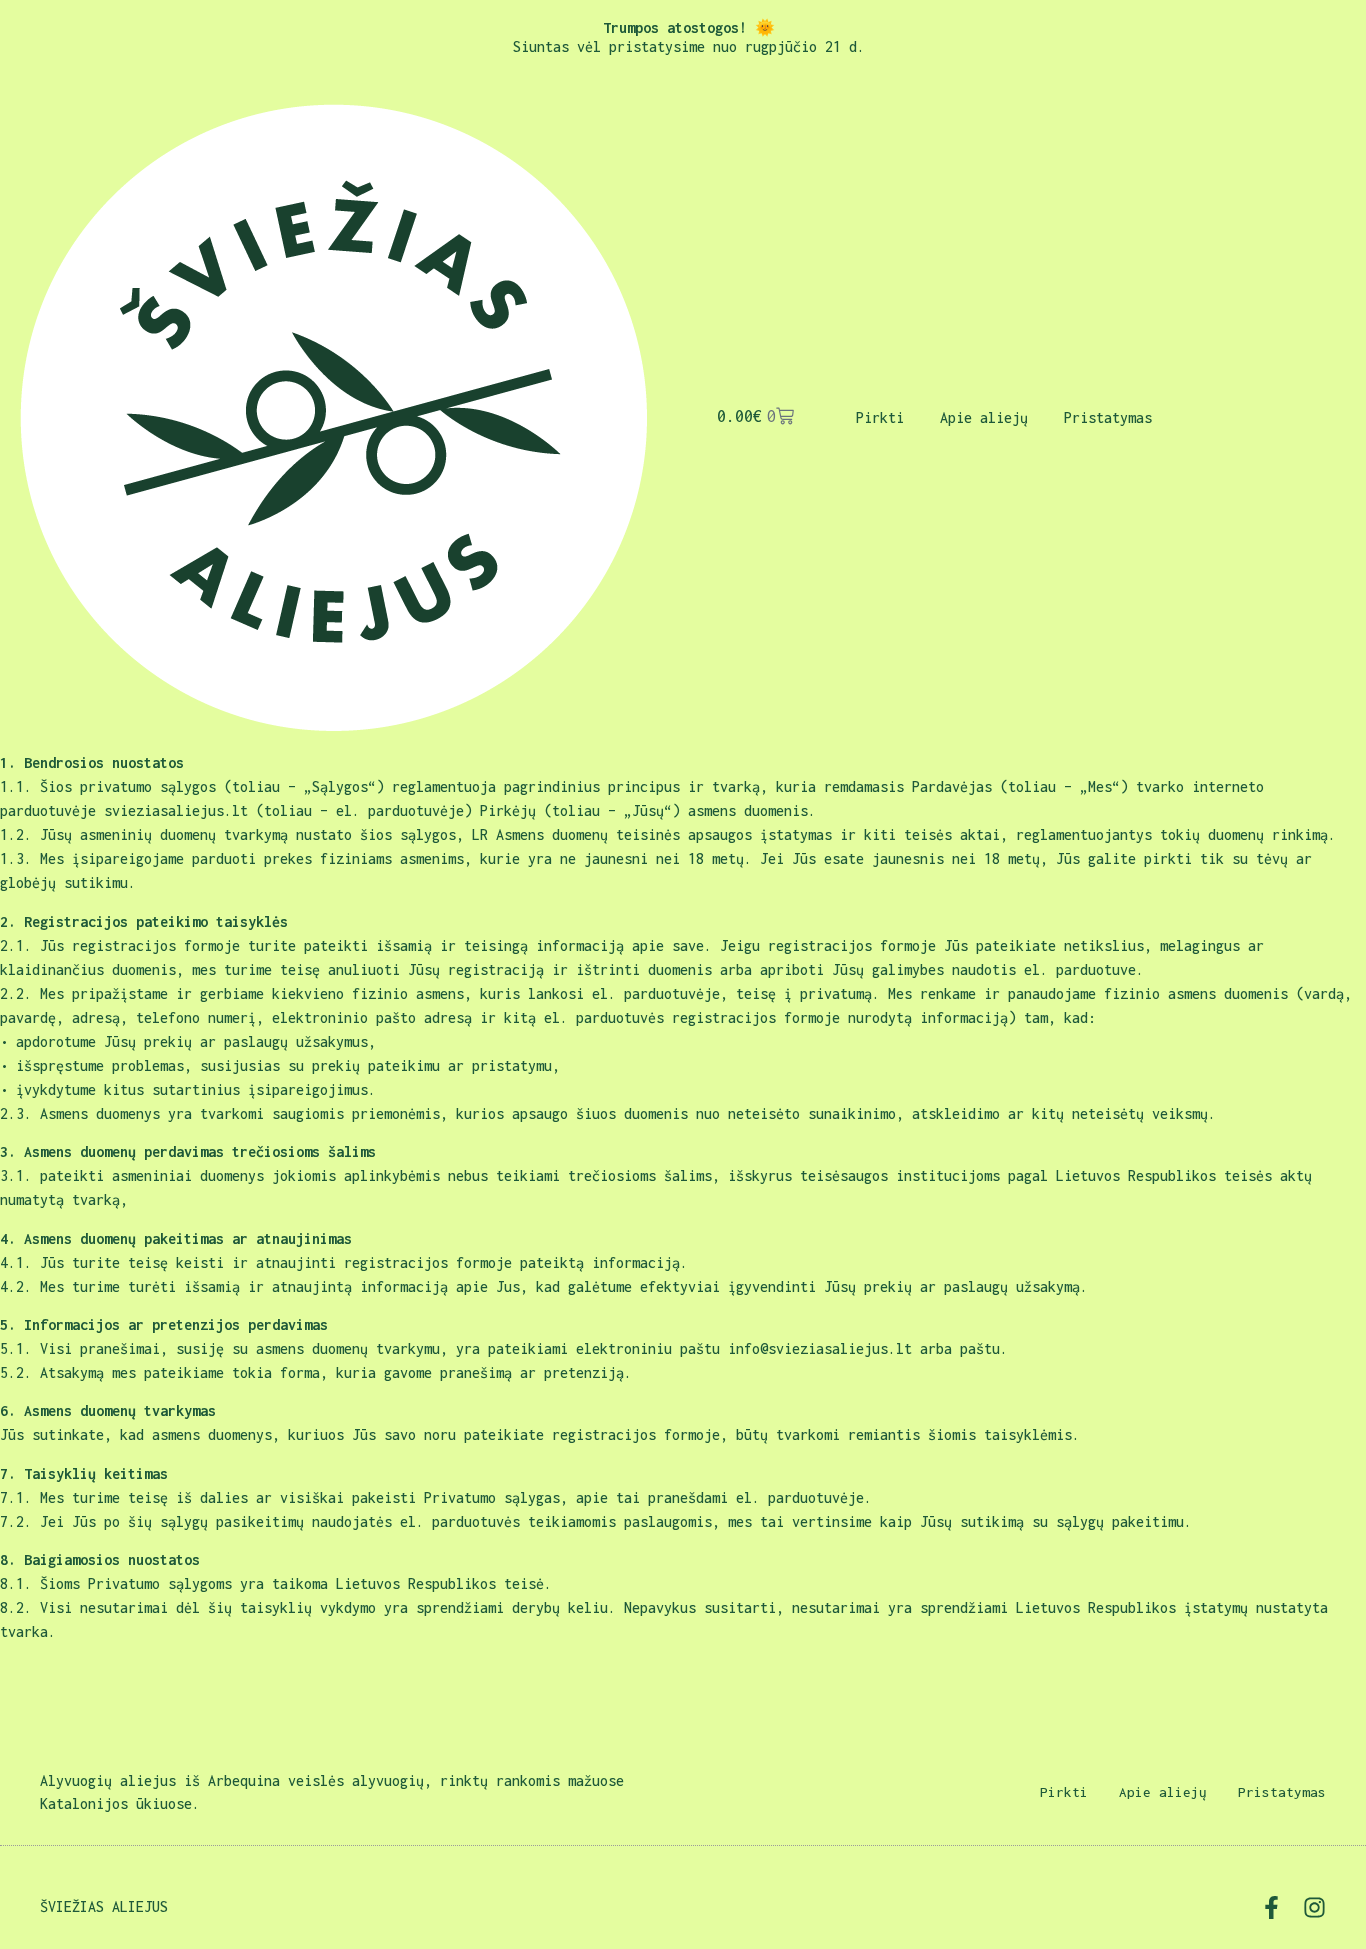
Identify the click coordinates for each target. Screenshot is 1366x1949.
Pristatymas (1108, 417)
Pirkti (880, 417)
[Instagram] (1314, 1907)
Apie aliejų (984, 417)
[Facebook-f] (1271, 1907)
